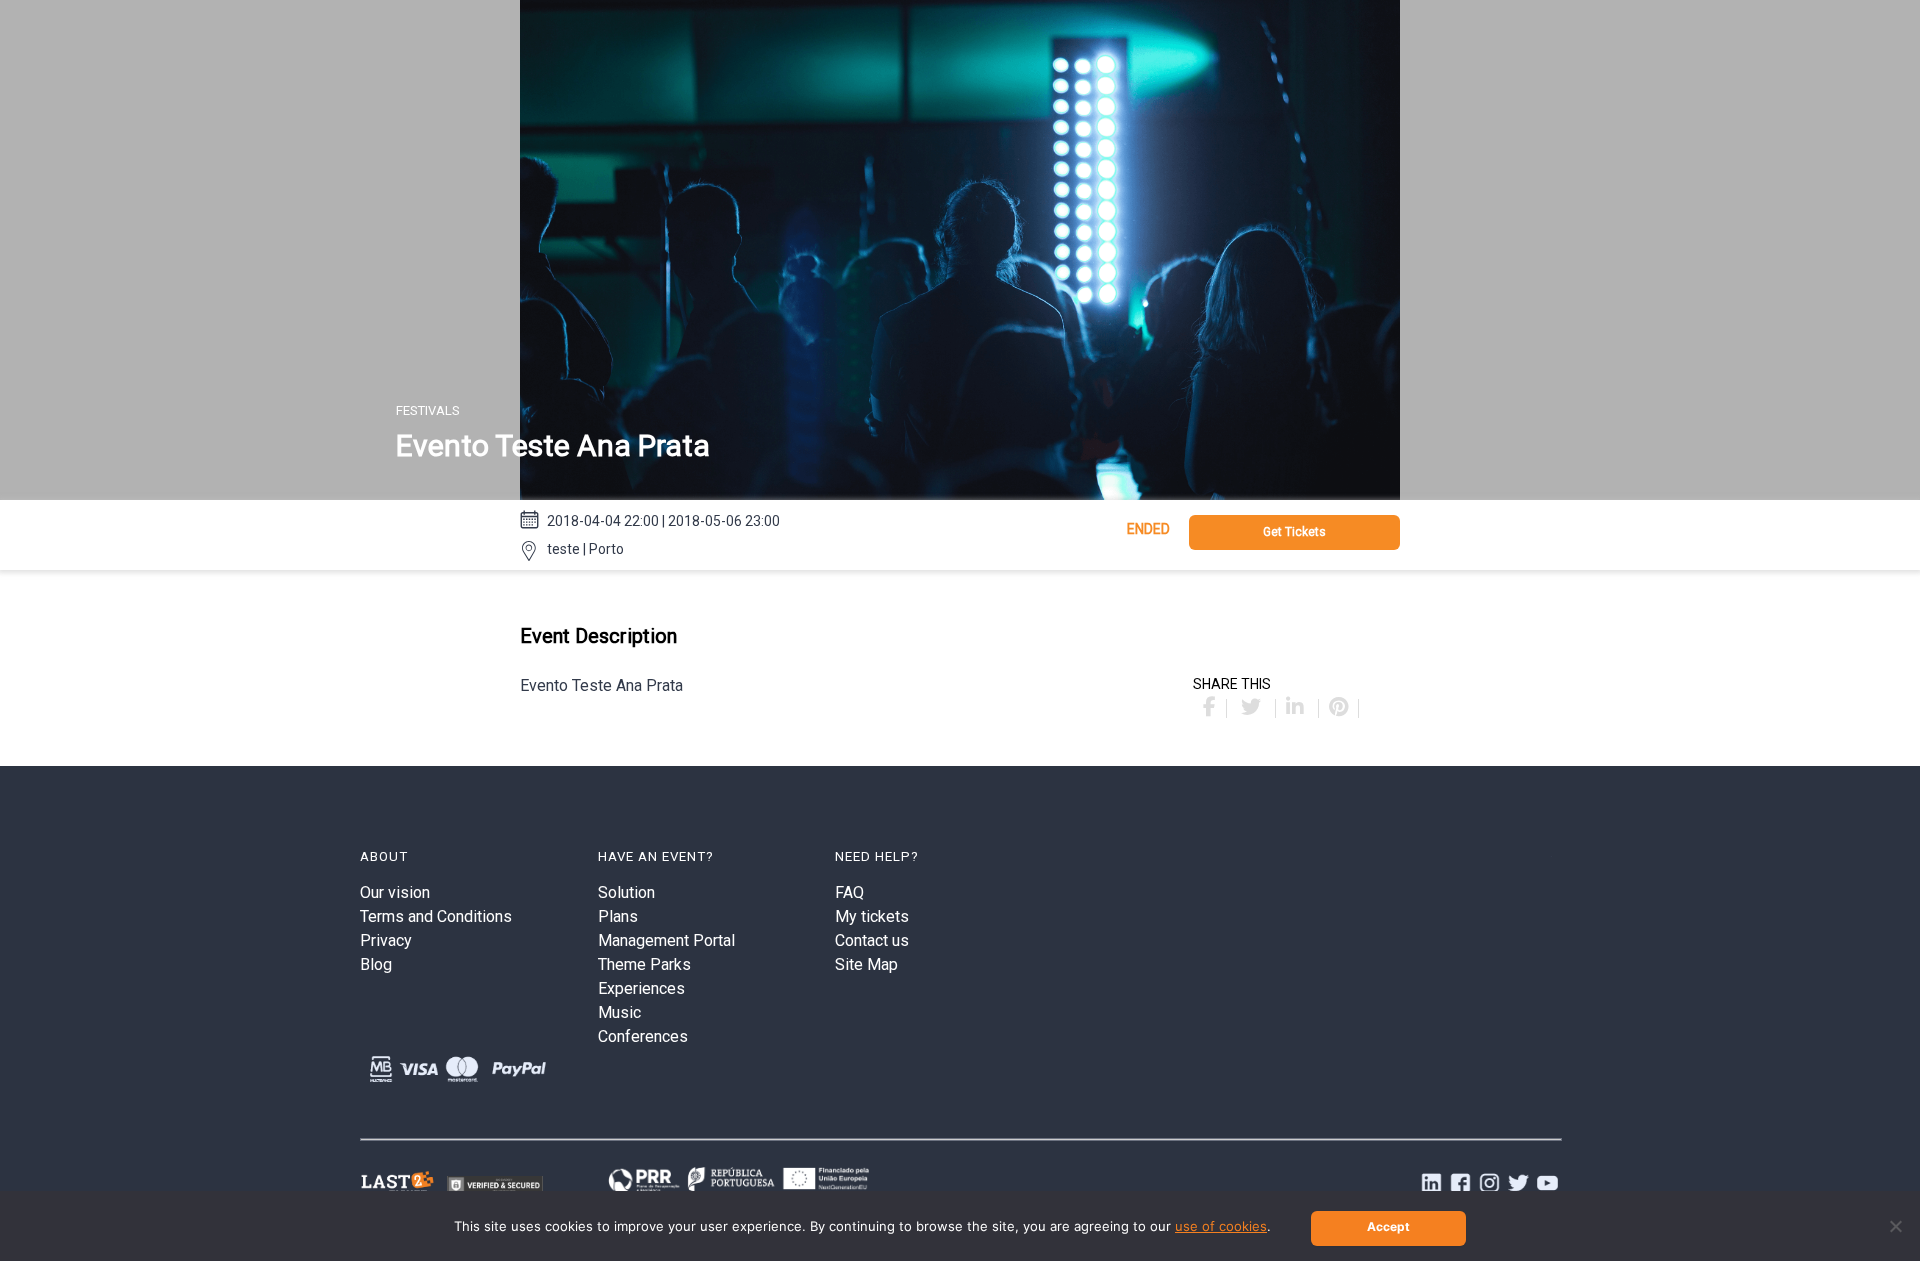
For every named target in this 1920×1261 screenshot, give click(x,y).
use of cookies (1221, 1226)
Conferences (643, 1036)
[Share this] (1210, 708)
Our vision (395, 892)
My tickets (872, 916)
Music (619, 1012)
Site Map (866, 964)
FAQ (849, 892)
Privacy (386, 940)
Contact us (872, 940)
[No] (1895, 1226)
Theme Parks (644, 964)
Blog (376, 964)
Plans (618, 916)
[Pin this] (1339, 708)
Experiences (641, 988)
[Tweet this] (1253, 708)
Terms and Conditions (436, 916)
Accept (1388, 1226)
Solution (626, 892)
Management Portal (666, 940)
